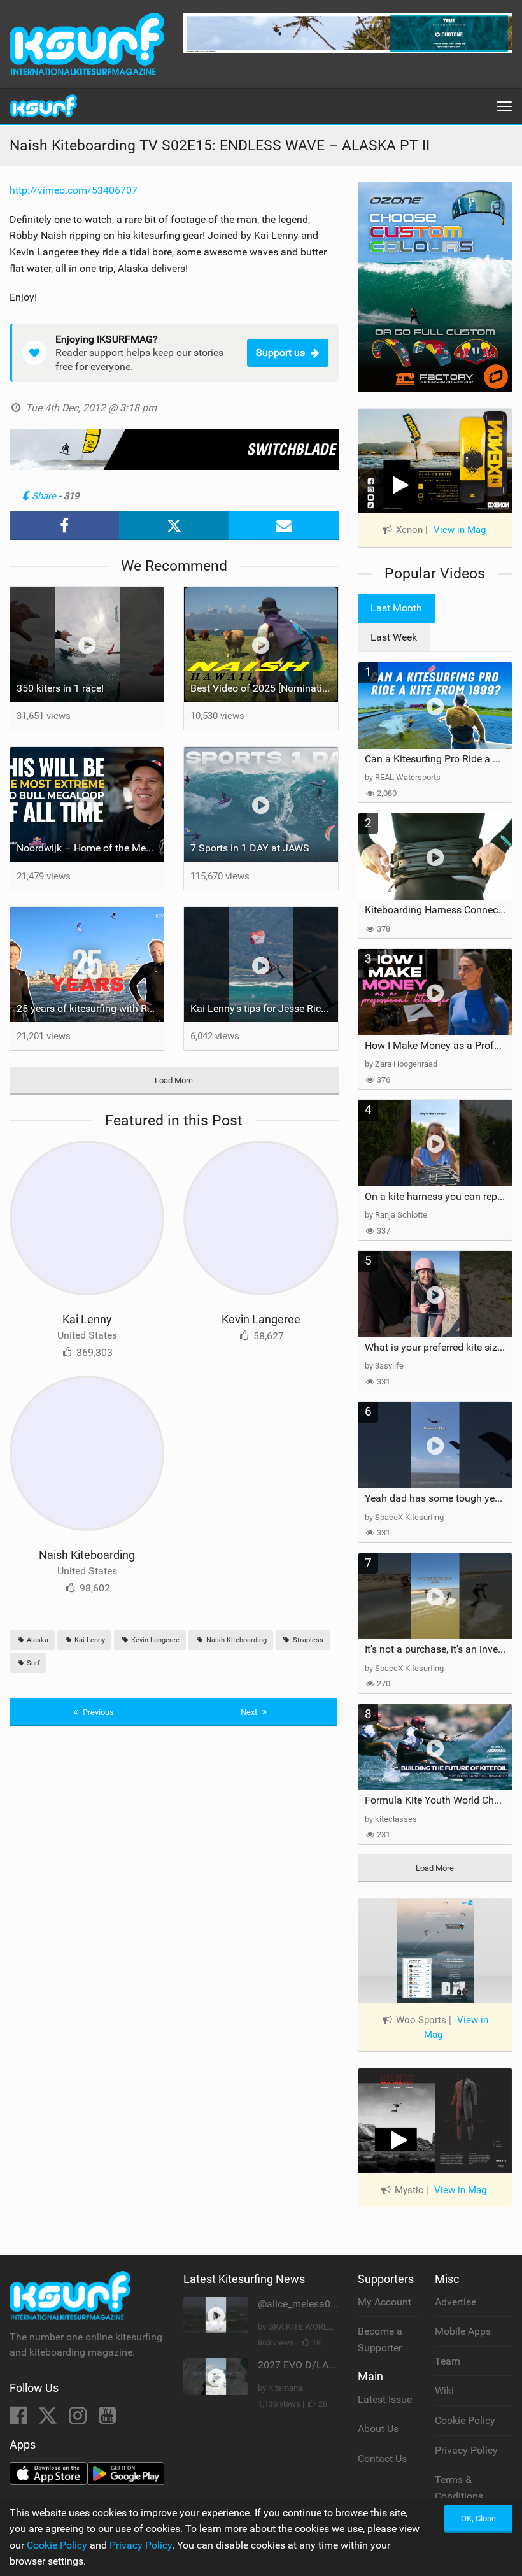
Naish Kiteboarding (87, 1555)
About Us (378, 2429)
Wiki (444, 2390)
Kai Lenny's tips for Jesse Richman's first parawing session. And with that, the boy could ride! (264, 1008)
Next (250, 1712)
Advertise (455, 2302)
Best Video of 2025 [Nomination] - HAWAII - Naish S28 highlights (264, 688)
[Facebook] (19, 2419)
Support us (280, 352)
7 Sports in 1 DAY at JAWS (250, 848)
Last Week (394, 637)
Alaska (37, 1640)
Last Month (396, 608)
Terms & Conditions (459, 2488)
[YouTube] (107, 2419)
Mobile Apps (463, 2331)
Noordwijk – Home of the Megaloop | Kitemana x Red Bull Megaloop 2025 (90, 848)
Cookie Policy (465, 2420)
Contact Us (382, 2459)
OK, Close (478, 2518)
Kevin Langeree (261, 1319)
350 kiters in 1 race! (60, 688)
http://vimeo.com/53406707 (74, 190)
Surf (32, 1663)
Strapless (307, 1640)
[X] (49, 2419)
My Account (384, 2302)
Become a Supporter (380, 2339)
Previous (97, 1712)
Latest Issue (385, 2399)
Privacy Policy (466, 2450)
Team (448, 2361)
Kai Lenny (87, 1319)
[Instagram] (79, 2419)
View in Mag (460, 530)
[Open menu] (504, 106)
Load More (174, 1080)
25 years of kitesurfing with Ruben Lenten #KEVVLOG (90, 1008)
